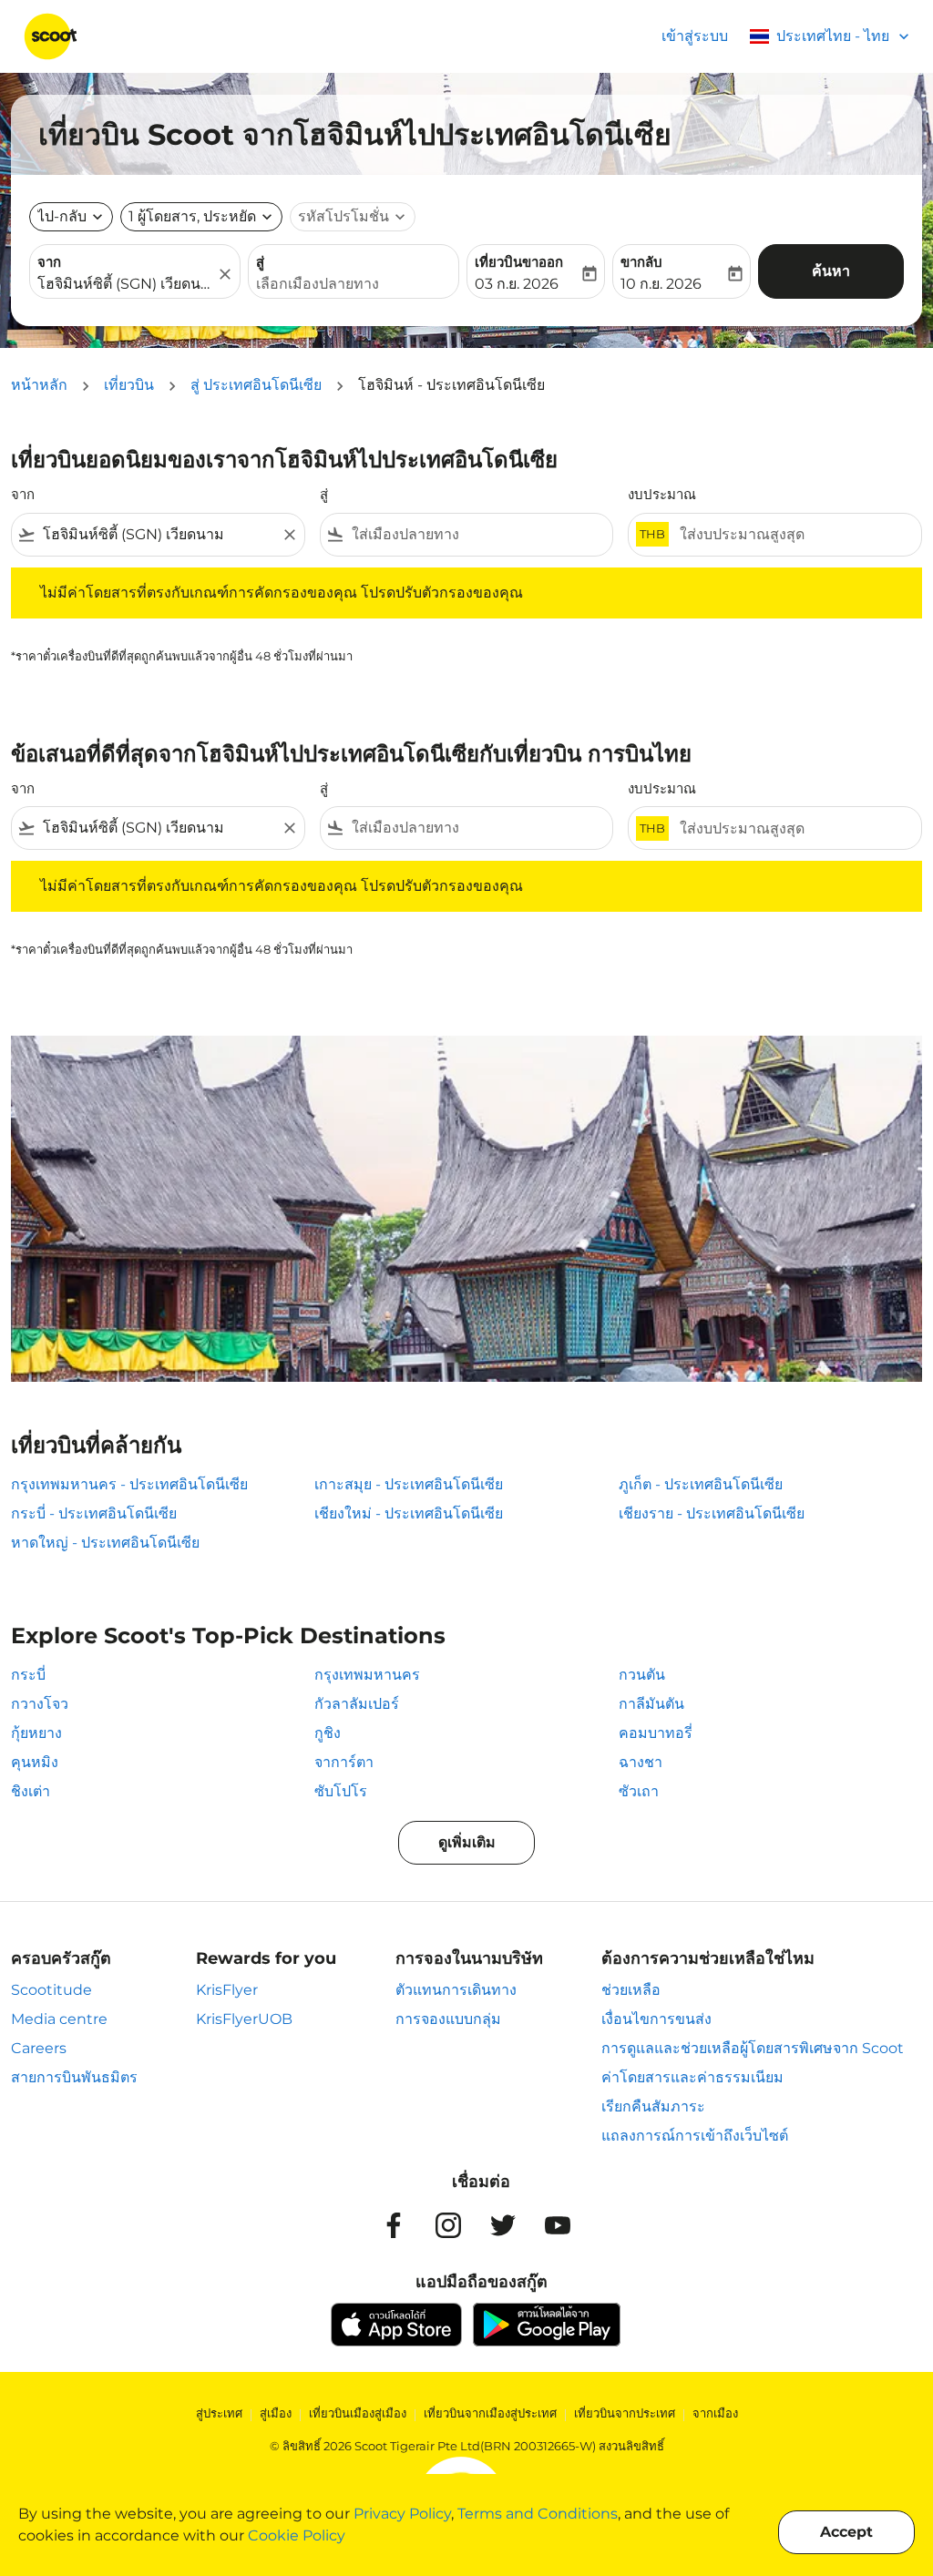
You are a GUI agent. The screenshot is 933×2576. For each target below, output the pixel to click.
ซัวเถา (639, 1791)
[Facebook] (394, 2225)
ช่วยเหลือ (631, 1990)
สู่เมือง (276, 2413)
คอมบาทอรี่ (656, 1733)
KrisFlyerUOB (244, 2019)
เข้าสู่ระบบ (695, 36)
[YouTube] (558, 2225)
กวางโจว (40, 1704)
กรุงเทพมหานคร (367, 1675)
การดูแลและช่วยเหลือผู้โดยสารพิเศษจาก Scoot (753, 2048)
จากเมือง (715, 2413)
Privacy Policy (402, 2514)
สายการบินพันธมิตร (74, 2077)
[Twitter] (503, 2225)
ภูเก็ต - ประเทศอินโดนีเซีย (701, 1484)
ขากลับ (641, 262)
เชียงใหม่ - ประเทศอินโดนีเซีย (409, 1513)
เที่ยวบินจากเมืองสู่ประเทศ (490, 2413)
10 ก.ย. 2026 (661, 284)
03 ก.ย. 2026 (517, 284)
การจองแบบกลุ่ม (448, 2019)
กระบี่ (28, 1675)
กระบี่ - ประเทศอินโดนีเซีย (94, 1513)
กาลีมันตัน (651, 1704)
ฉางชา (641, 1762)
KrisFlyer (227, 1990)
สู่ (260, 262)
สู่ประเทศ (219, 2413)
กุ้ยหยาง (36, 1733)
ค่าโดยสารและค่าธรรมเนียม (692, 2077)
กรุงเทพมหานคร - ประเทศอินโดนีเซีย (129, 1484)
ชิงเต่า (31, 1791)
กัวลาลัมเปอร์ (357, 1704)
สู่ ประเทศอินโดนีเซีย (256, 385)
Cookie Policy (297, 2535)
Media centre (59, 2019)
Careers (39, 2048)
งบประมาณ (662, 494)
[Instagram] (448, 2225)
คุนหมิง (35, 1762)
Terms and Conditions (538, 2514)
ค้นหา (831, 271)
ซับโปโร (341, 1791)
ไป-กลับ (62, 216)
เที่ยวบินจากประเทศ (625, 2413)
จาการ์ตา (344, 1762)
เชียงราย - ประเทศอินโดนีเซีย (712, 1513)
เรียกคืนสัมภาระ (653, 2106)
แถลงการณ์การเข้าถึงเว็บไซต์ (695, 2136)
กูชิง (328, 1733)
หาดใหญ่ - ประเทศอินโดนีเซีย (105, 1543)
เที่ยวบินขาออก (519, 262)
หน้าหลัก (39, 385)
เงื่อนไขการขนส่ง (656, 2019)
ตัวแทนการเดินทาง (456, 1990)
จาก (49, 262)
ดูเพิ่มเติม (467, 1842)
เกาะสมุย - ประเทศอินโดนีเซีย (409, 1484)
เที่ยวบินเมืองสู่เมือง (358, 2413)
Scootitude (51, 1990)
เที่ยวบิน (129, 385)
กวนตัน (642, 1675)
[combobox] (126, 284)
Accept (846, 2532)
